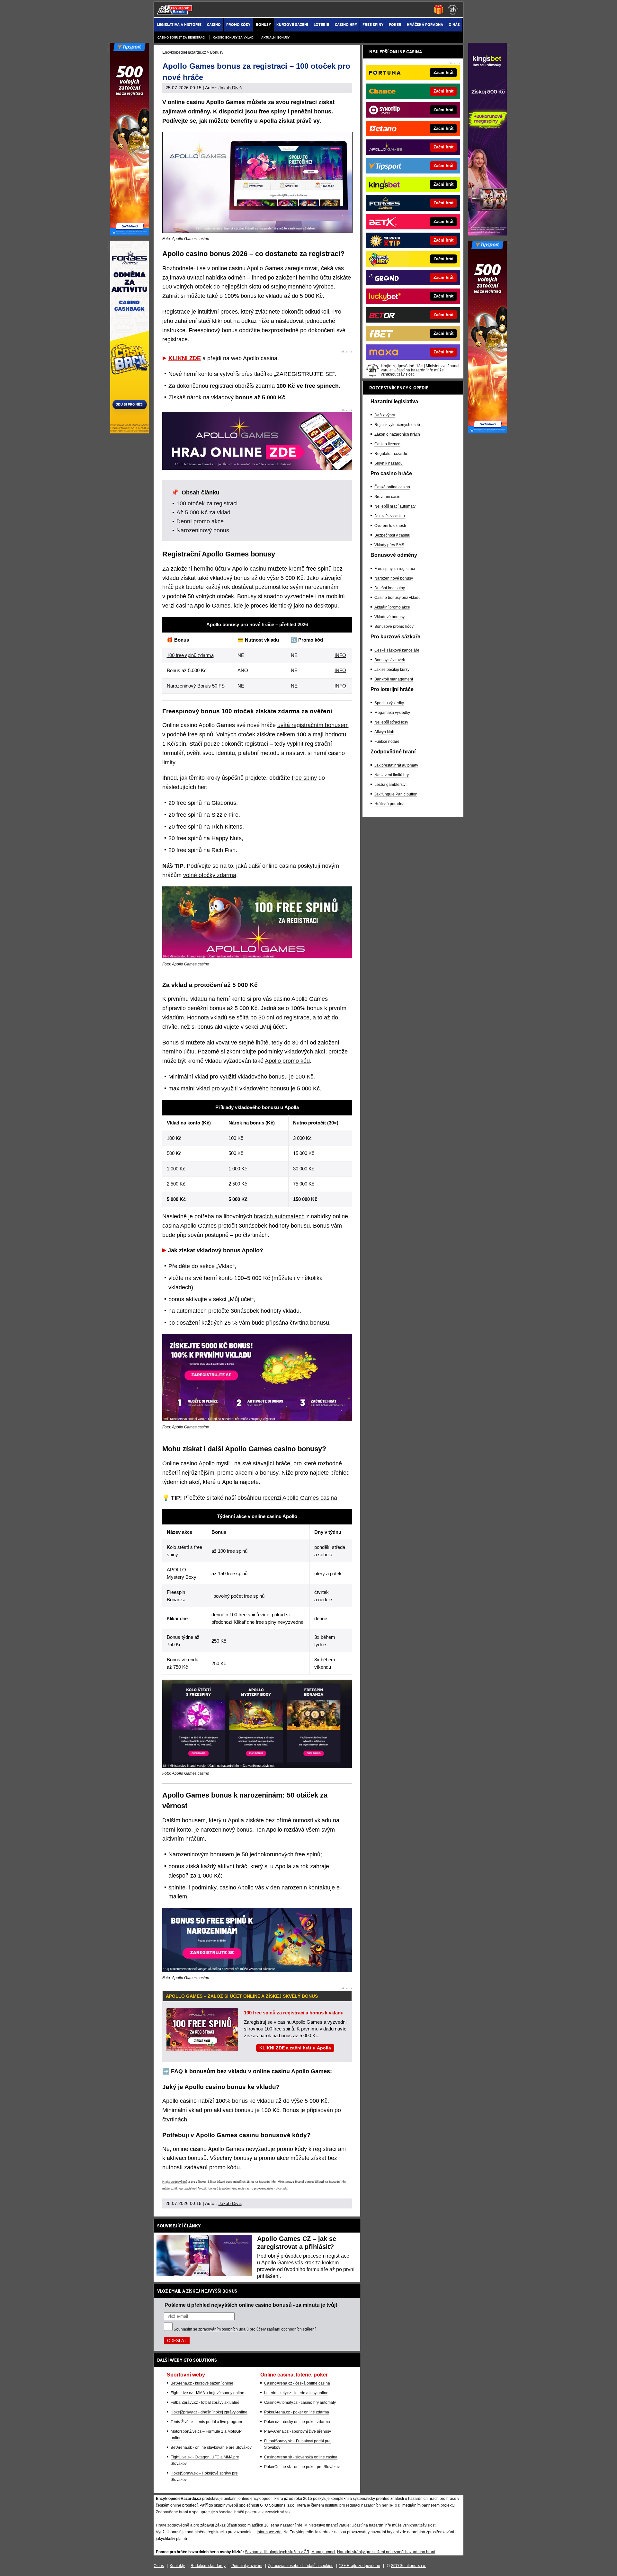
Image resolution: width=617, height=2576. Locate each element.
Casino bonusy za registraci (181, 37)
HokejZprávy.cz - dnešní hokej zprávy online (209, 2412)
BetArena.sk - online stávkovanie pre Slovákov (211, 2447)
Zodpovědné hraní (172, 2512)
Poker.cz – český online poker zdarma (297, 2422)
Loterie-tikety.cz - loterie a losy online (296, 2393)
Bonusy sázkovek (390, 660)
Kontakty (177, 2566)
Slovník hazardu (389, 463)
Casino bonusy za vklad (233, 37)
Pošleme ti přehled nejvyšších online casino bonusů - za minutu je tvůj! (251, 2305)
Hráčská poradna (389, 804)
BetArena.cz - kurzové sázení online (202, 2383)
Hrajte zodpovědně (175, 2182)
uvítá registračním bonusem (313, 725)
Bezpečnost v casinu (392, 535)
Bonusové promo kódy (394, 626)
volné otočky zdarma (210, 875)
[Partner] (487, 234)
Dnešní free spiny (390, 588)
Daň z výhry (385, 415)
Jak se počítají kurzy (392, 670)
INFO (340, 655)
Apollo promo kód (287, 1061)
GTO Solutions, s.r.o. (408, 2566)
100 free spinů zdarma (190, 655)
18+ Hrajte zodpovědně (360, 2566)
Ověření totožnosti (390, 526)
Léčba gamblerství (390, 785)
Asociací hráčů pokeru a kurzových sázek (255, 2512)
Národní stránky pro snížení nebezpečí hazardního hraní (386, 2552)
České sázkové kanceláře (397, 650)
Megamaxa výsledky (392, 713)
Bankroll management (394, 679)
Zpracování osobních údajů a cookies (301, 2566)
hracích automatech (279, 1216)
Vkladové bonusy (389, 617)
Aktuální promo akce (392, 607)
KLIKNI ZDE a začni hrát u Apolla (295, 2048)
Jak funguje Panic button (396, 794)
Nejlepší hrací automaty (395, 506)
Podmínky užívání (247, 2566)
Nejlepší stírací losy (391, 722)
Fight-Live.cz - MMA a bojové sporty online (207, 2393)
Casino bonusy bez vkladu (398, 598)
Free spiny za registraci (395, 569)
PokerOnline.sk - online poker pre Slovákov (302, 2467)
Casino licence (387, 444)
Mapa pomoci (323, 2552)
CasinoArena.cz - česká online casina (297, 2383)
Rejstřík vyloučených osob (397, 425)
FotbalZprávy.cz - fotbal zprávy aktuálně (205, 2403)
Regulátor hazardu (391, 454)
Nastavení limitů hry (392, 775)
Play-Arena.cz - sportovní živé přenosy (298, 2431)
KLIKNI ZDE (185, 358)
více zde (282, 2189)
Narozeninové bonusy (394, 578)
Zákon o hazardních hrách (397, 434)
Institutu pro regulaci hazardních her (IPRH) (363, 2505)
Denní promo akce (200, 521)
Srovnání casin (387, 497)
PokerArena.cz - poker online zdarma (297, 2412)
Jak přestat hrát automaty (396, 765)
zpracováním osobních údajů (224, 2329)
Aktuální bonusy (275, 37)
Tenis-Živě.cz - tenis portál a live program (206, 2422)
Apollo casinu (249, 569)
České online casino (392, 487)
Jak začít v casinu (390, 516)
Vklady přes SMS (389, 545)
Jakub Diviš (230, 88)
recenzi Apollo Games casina (300, 1498)
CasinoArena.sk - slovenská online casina (301, 2457)
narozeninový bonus (226, 1830)
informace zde (269, 2532)
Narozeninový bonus (203, 530)
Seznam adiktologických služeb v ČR (277, 2552)
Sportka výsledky (389, 703)
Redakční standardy (208, 2566)
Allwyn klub (384, 732)
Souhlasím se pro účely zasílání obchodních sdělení (245, 2329)
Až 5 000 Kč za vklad (203, 512)
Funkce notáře (387, 742)
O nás (159, 2566)
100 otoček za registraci (207, 503)
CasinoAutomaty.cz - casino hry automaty (300, 2403)
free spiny (304, 778)
